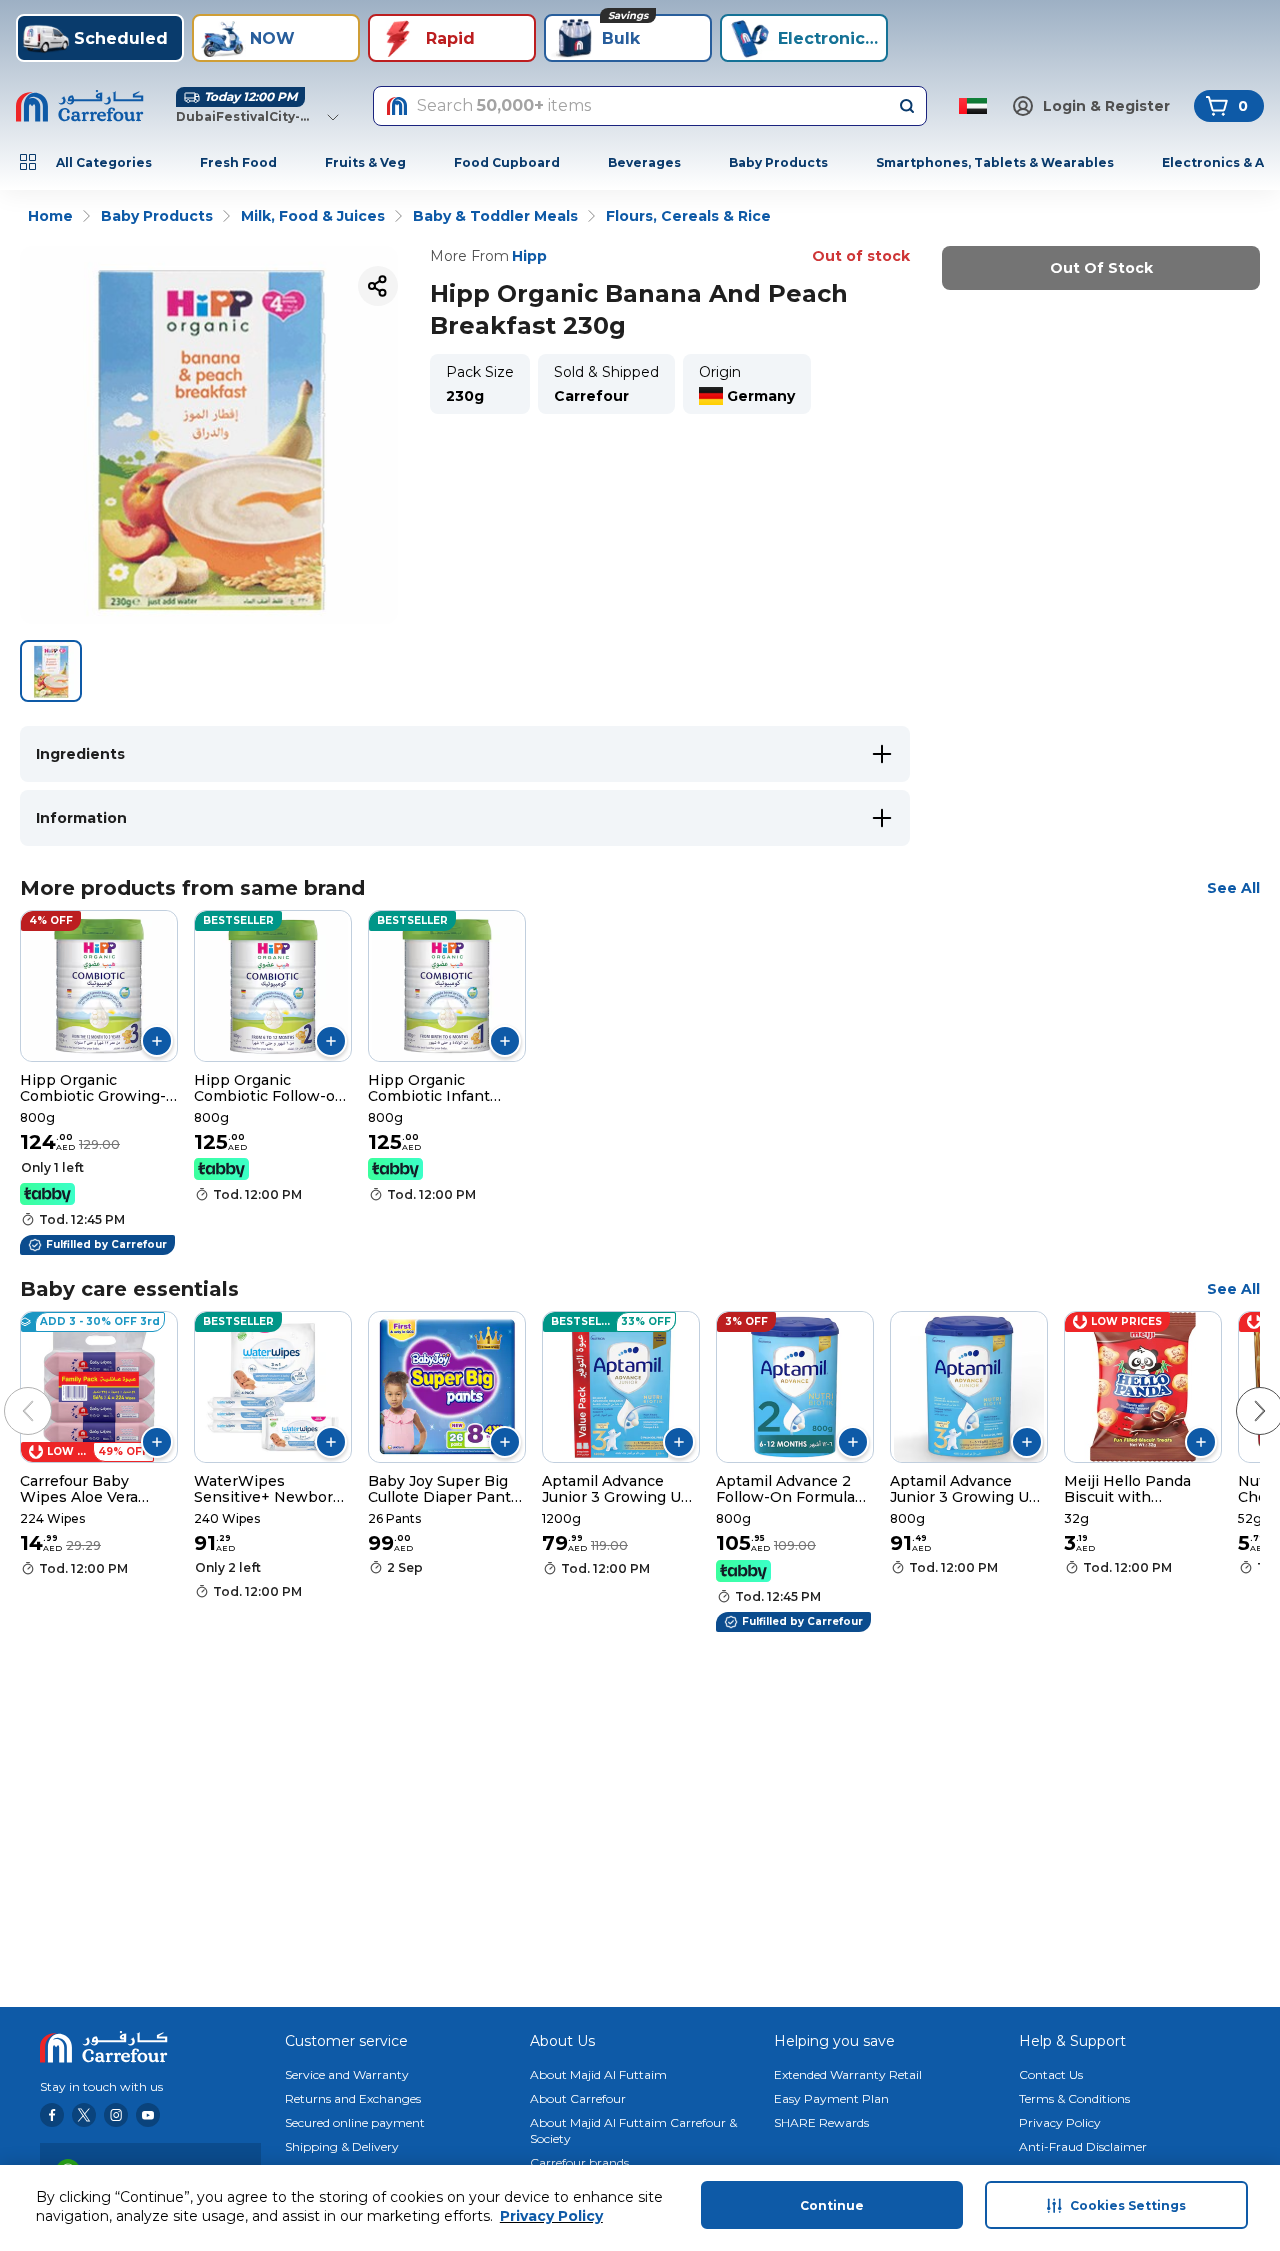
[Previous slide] (8, 1391)
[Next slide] (1240, 1391)
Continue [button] (832, 2205)
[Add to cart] (157, 1041)
